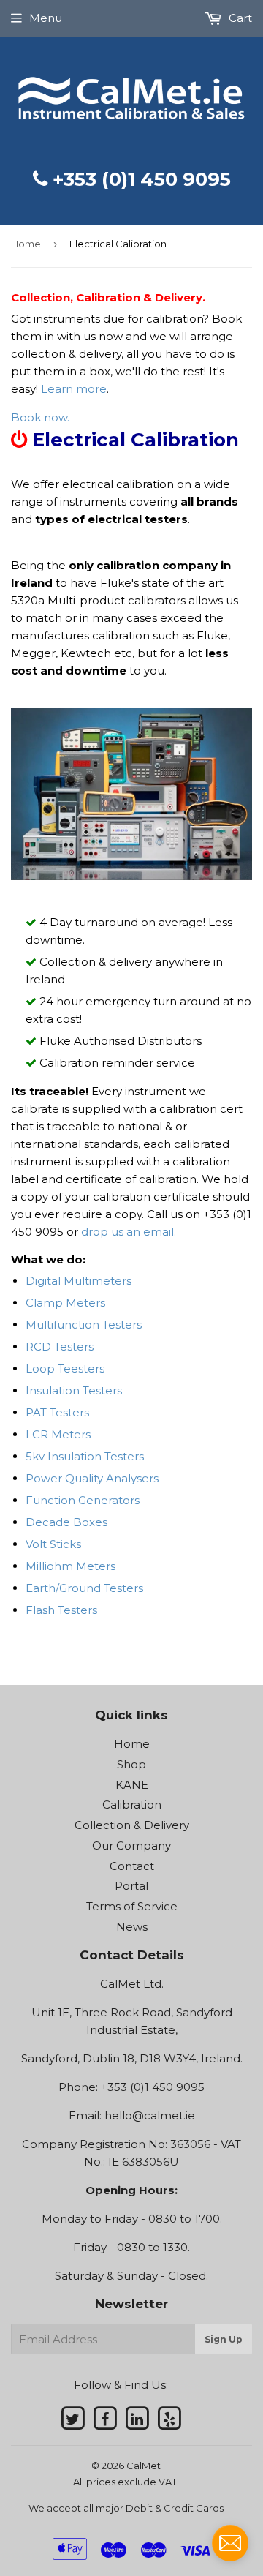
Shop (131, 1764)
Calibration (132, 1805)
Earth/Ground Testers (84, 1588)
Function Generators (83, 1500)
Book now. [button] (40, 417)
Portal (131, 1886)
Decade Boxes (66, 1522)
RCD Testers (60, 1347)
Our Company (131, 1845)
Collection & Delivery (132, 1825)
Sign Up (224, 2339)
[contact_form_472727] (230, 2543)
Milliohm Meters (70, 1566)
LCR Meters (58, 1434)
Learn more (72, 389)
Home (26, 244)
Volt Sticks (53, 1544)
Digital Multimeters (79, 1281)
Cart (239, 18)
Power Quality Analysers (92, 1478)
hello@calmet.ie (150, 2115)
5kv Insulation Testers (85, 1456)
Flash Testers (61, 1610)
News (132, 1927)
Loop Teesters (65, 1368)
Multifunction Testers (84, 1325)
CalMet (144, 2466)
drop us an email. (129, 1232)
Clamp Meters (65, 1303)
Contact (132, 1866)
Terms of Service (132, 1906)
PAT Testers (57, 1412)
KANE (132, 1785)
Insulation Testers (74, 1390)
